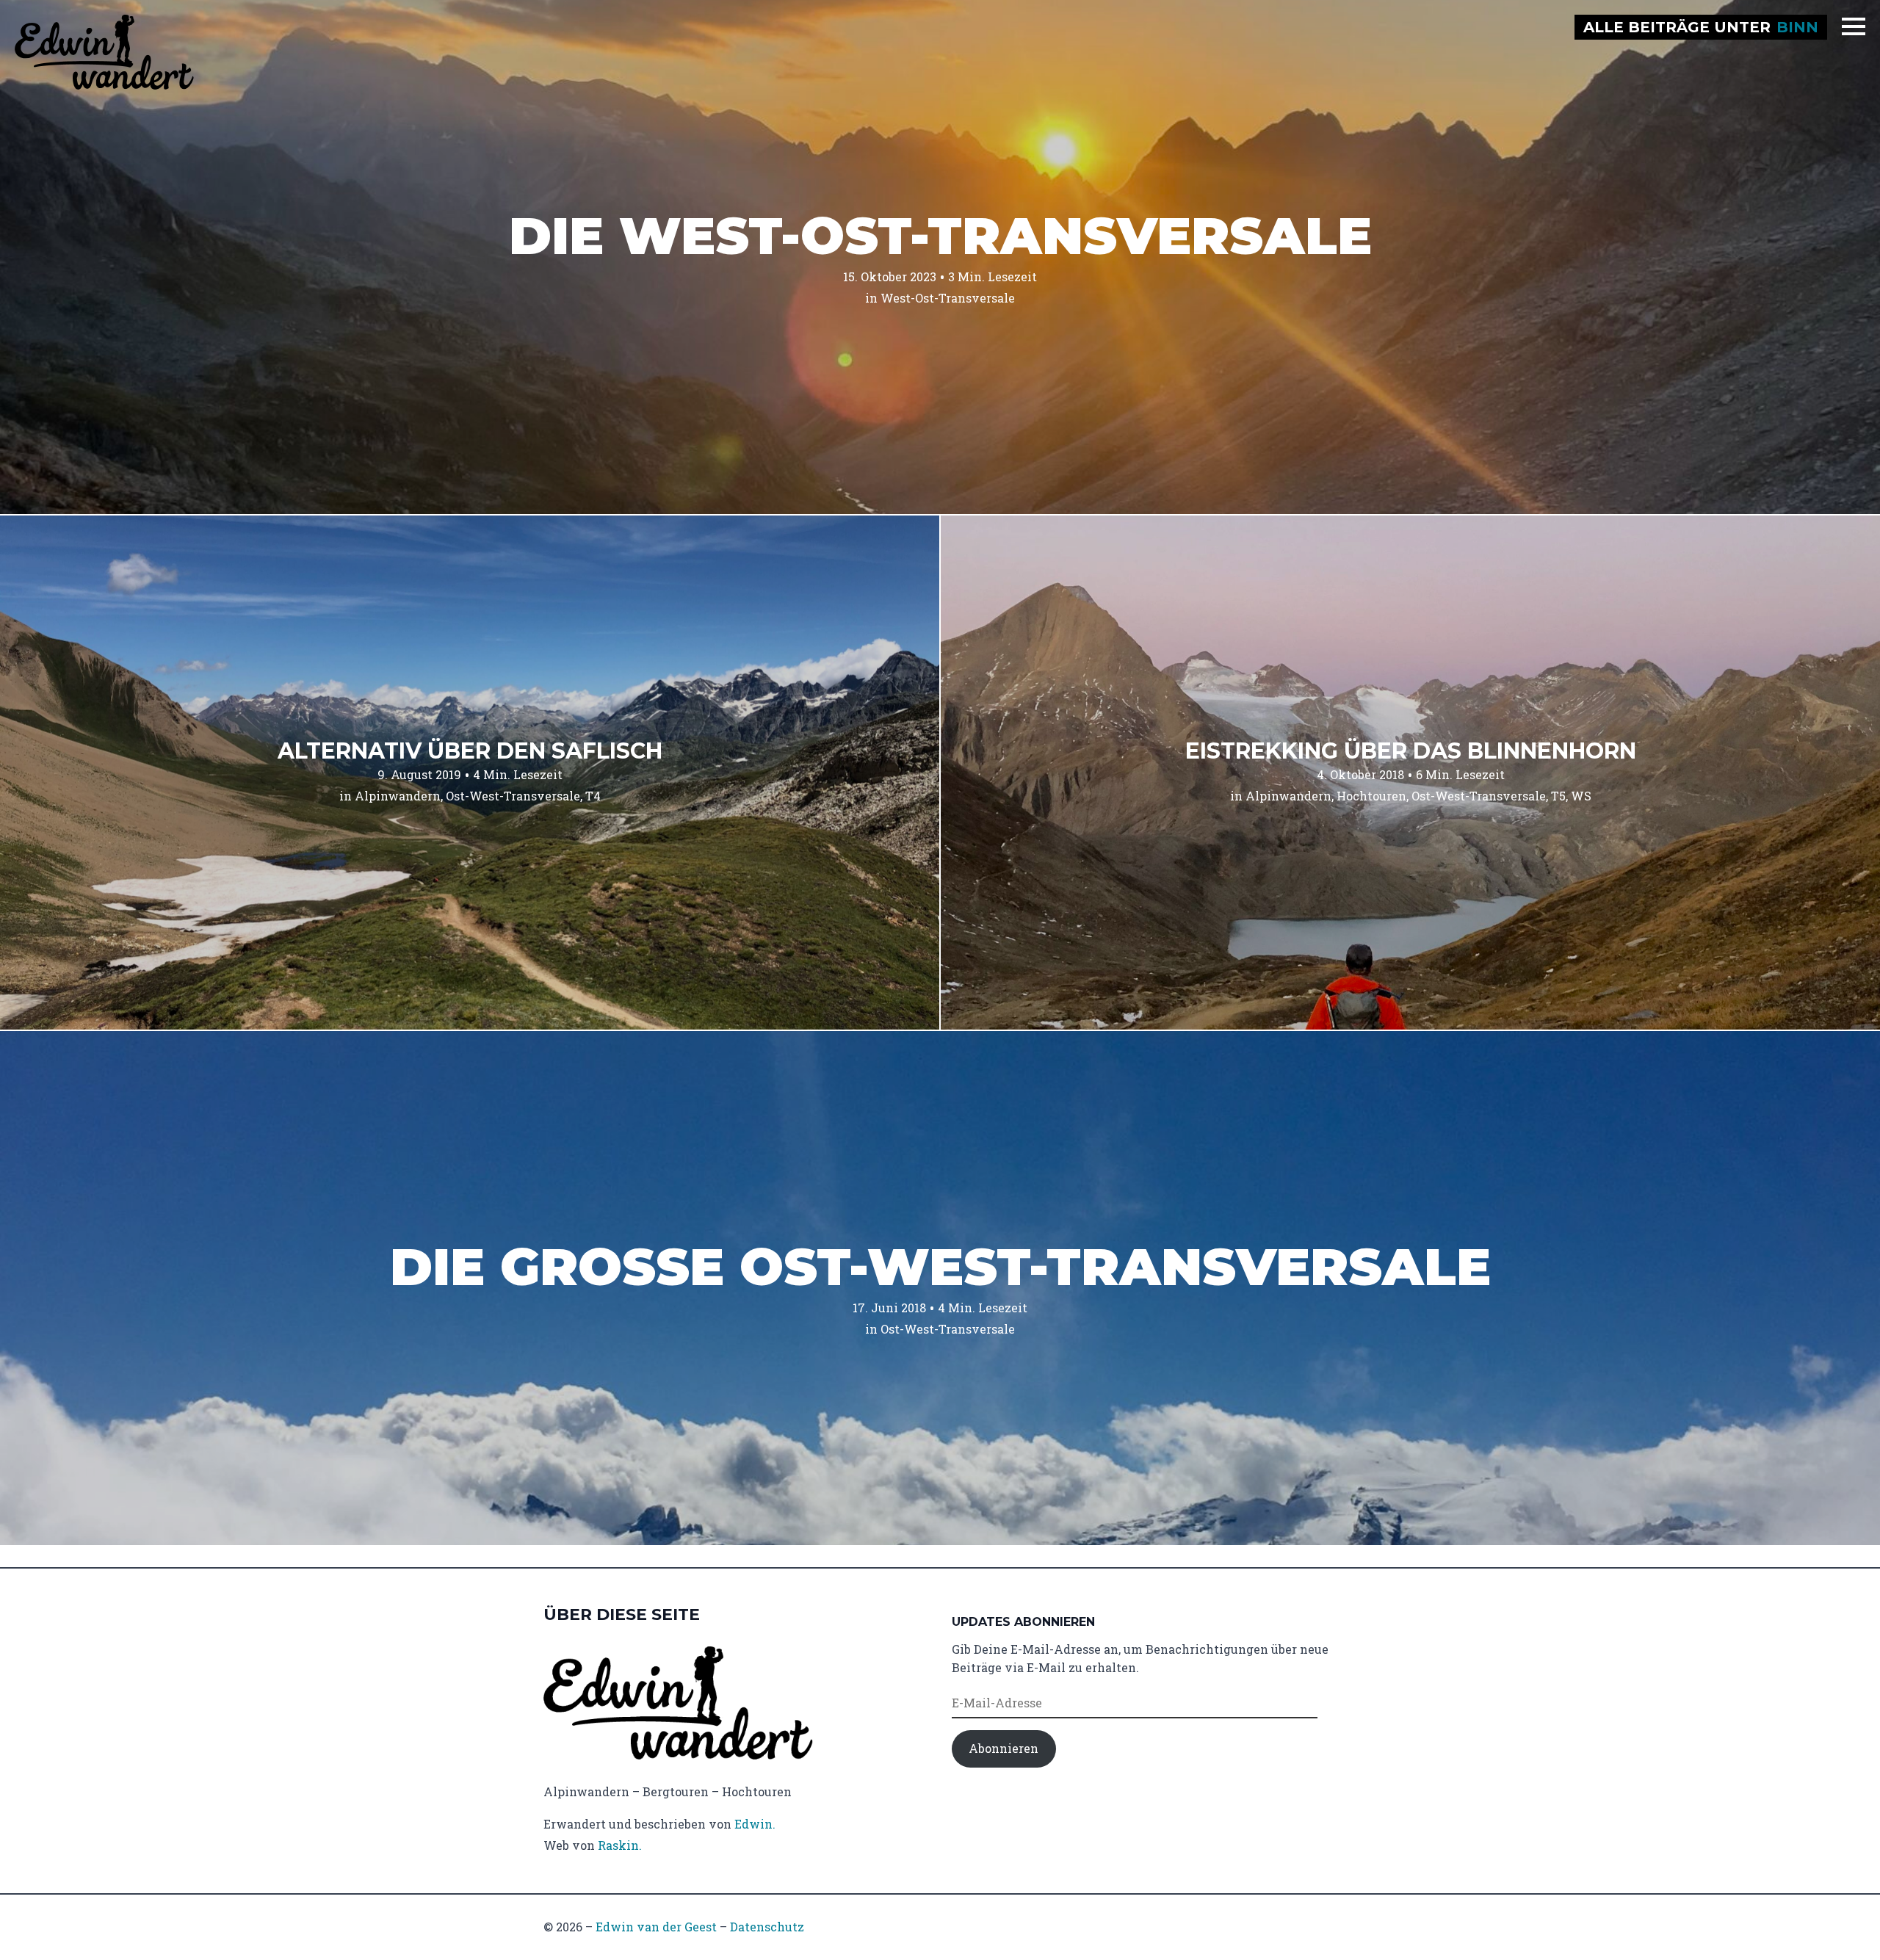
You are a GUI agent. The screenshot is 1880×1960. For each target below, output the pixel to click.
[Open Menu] (1854, 26)
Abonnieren (1004, 1748)
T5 (1558, 796)
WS (1581, 796)
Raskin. (620, 1845)
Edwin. (755, 1824)
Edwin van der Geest (656, 1927)
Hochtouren (1371, 796)
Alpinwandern (398, 796)
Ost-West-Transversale (513, 796)
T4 (593, 796)
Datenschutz (767, 1927)
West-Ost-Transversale (948, 298)
